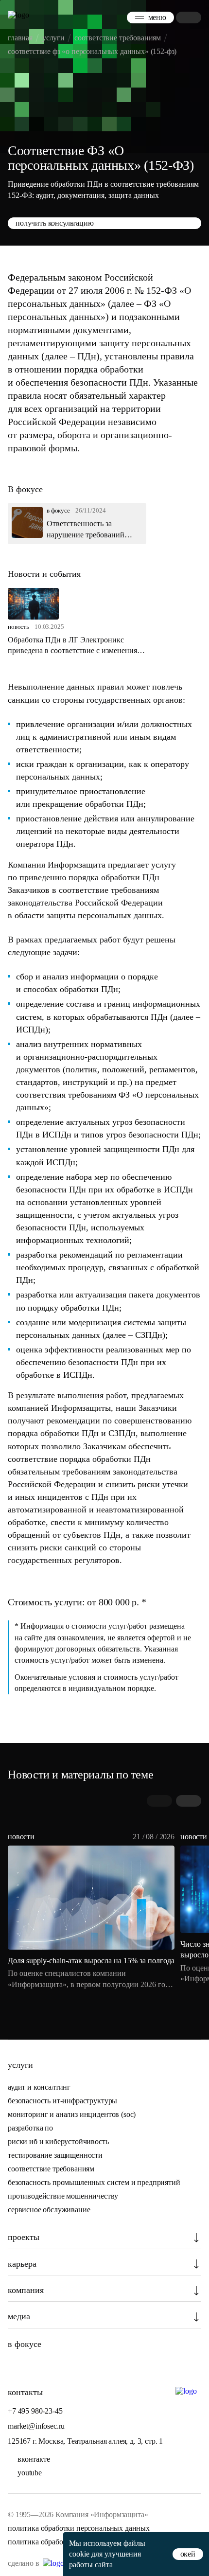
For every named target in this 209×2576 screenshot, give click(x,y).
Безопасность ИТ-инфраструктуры (62, 2101)
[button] (189, 1801)
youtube (30, 2473)
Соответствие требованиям (51, 2169)
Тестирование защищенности (55, 2155)
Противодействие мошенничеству (63, 2196)
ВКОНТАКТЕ (34, 2459)
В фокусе (25, 2344)
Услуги (20, 2065)
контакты (25, 2392)
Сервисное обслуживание (49, 2210)
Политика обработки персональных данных (79, 2528)
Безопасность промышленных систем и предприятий (94, 2182)
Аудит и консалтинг (39, 2087)
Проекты (24, 2237)
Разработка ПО (31, 2128)
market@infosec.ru (36, 2426)
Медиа (19, 2316)
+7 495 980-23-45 (35, 2411)
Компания (26, 2290)
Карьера (22, 2264)
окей (188, 2554)
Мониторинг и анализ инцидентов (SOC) (72, 2114)
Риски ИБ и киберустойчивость (58, 2141)
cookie (79, 2554)
